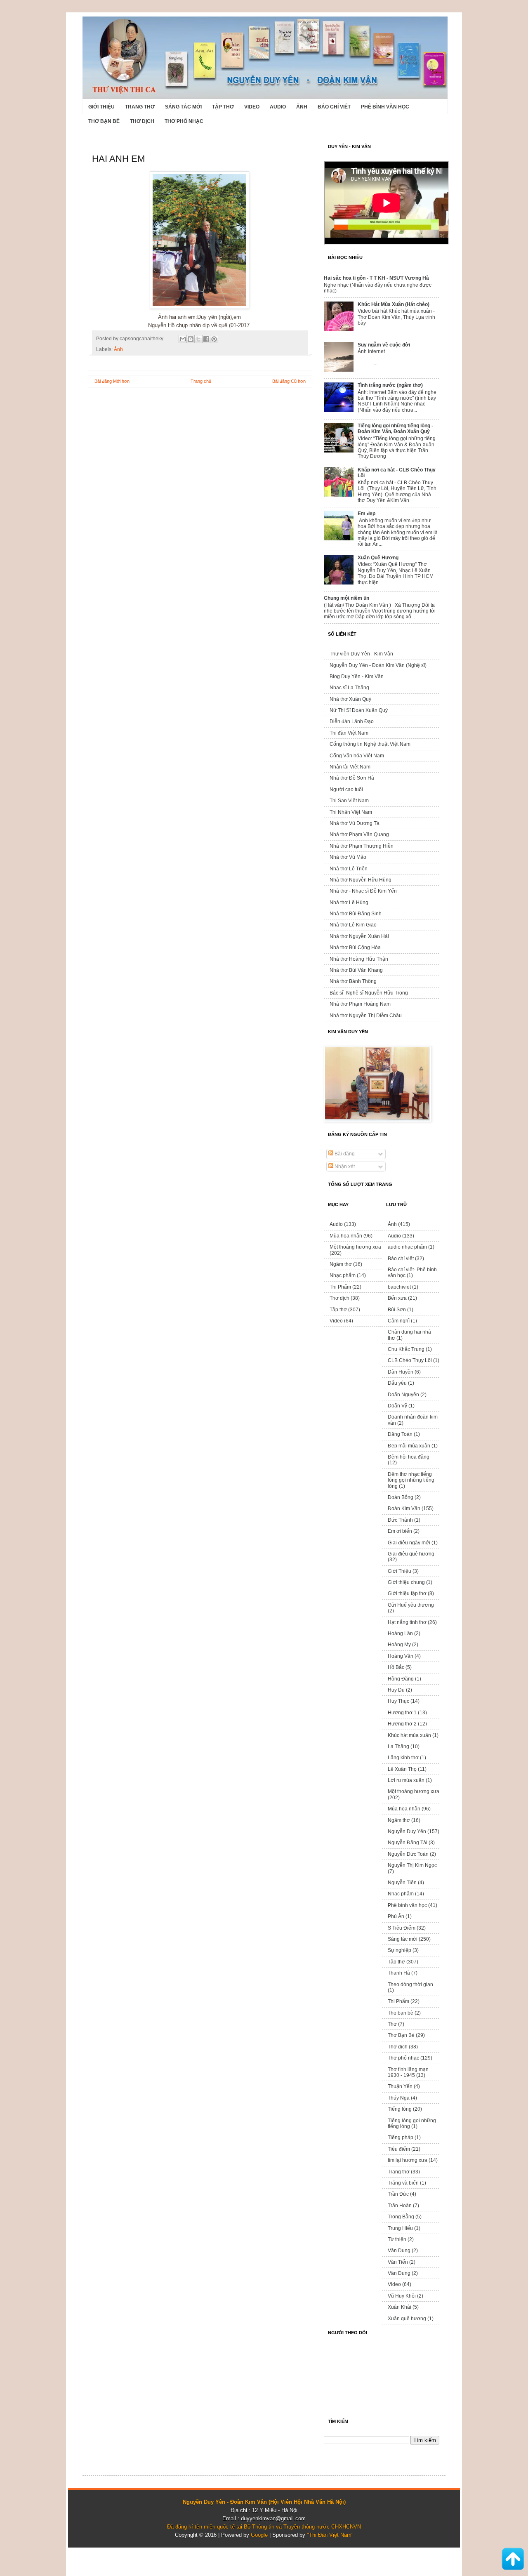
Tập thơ (223, 107)
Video (252, 107)
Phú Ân (396, 1916)
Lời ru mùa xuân (406, 1780)
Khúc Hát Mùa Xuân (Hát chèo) (394, 304)
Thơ (392, 2024)
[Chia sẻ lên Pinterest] (214, 339)
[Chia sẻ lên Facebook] (206, 339)
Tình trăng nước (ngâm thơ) (390, 385)
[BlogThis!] (191, 339)
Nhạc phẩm (343, 1275)
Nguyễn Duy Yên (407, 1831)
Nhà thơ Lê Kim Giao (353, 925)
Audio (278, 107)
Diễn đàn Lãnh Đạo (352, 721)
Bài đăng (344, 1154)
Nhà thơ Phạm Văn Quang (359, 834)
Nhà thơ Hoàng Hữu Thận (359, 959)
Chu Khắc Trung (406, 1349)
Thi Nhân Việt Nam (351, 812)
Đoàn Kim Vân (404, 1508)
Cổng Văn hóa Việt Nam (357, 756)
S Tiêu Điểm (402, 1928)
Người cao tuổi (346, 790)
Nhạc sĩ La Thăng (349, 688)
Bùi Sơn (397, 1310)
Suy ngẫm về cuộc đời (384, 345)
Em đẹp (367, 514)
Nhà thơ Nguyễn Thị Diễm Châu (366, 1016)
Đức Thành (400, 1520)
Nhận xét (344, 1167)
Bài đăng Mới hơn (112, 381)
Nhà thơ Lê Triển (349, 869)
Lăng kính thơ (403, 1758)
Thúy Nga (399, 2098)
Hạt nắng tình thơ (407, 1622)
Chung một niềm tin (346, 598)
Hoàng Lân (400, 1633)
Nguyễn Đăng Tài (408, 1843)
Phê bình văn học (385, 107)
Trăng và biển (403, 2183)
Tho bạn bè (401, 2013)
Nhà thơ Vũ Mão (348, 857)
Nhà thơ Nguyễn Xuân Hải (359, 936)
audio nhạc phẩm (407, 1247)
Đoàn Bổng (401, 1497)
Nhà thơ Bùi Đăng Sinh (356, 914)
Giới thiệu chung (406, 1582)
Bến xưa (397, 1298)
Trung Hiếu (400, 2228)
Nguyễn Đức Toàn (408, 1854)
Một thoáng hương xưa (355, 1247)
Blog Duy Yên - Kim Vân (357, 676)
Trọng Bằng (401, 2217)
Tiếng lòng (400, 2109)
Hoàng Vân (401, 1656)
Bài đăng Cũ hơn (289, 381)
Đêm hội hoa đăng (409, 1457)
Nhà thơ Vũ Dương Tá (355, 823)
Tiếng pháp (401, 2138)
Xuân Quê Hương (378, 558)
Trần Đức (398, 2194)
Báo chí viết (334, 107)
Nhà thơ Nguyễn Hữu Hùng (361, 880)
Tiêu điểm (399, 2149)
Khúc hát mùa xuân (409, 1735)
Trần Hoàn (400, 2206)
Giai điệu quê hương (411, 1554)
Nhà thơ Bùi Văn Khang (356, 970)
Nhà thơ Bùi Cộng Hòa (355, 947)
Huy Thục (398, 1701)
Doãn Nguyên (403, 1395)
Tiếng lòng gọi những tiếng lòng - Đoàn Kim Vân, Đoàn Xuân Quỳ (395, 429)
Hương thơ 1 (402, 1713)
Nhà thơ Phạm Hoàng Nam (360, 1004)
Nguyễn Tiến (402, 1883)
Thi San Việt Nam (349, 801)
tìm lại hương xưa (408, 2160)
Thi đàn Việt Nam (349, 733)
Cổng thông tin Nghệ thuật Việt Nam (370, 744)
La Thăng (398, 1746)
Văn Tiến (398, 2262)
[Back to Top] (513, 2560)
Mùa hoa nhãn (346, 1236)
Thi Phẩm (340, 1287)
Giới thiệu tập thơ (407, 1593)
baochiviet (399, 1287)
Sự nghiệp (400, 1950)
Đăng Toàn (400, 1434)
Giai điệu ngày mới (409, 1543)
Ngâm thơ (341, 1264)
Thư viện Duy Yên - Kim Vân (361, 654)
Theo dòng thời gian (410, 1984)
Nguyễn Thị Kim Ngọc (412, 1865)
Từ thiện (397, 2239)
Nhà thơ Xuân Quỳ (350, 699)
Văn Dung (399, 2251)
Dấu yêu (397, 1383)
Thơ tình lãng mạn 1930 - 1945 (408, 2072)
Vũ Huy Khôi (402, 2296)
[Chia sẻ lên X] (198, 339)
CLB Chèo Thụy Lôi (410, 1360)
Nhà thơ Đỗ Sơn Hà (352, 778)
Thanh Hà (399, 1973)
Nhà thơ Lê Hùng (349, 903)
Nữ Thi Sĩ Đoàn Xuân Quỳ (359, 710)
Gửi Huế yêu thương (411, 1605)
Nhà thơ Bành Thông (353, 981)
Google (259, 2535)
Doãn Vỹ (397, 1406)
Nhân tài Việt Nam (350, 767)
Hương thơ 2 (402, 1724)
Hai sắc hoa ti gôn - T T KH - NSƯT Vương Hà (376, 278)
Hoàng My (399, 1645)
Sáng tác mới (183, 107)
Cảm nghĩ (399, 1321)
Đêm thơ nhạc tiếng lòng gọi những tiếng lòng (411, 1480)
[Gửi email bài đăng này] (183, 339)
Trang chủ (201, 381)
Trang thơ (140, 107)
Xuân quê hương (407, 2319)
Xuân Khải (400, 2307)
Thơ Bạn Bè (104, 121)
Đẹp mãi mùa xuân (409, 1446)
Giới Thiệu (101, 107)
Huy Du (396, 1690)
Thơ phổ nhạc (184, 121)
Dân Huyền (401, 1372)
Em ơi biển (400, 1531)
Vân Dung (399, 2273)
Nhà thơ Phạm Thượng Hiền (362, 846)
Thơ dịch (142, 121)
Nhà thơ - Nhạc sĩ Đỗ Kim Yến (363, 891)
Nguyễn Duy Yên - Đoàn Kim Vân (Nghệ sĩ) (378, 665)
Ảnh (302, 107)
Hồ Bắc (396, 1667)
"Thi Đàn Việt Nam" (330, 2535)
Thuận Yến (400, 2086)
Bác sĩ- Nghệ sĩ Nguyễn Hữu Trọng (369, 993)
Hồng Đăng (401, 1679)
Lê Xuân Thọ (402, 1769)
